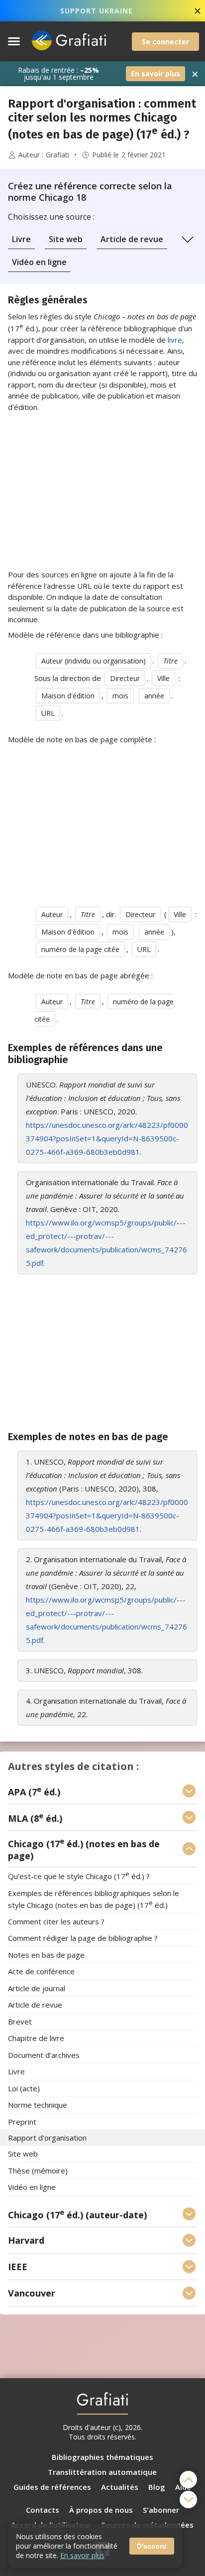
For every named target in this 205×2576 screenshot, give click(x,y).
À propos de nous (101, 2510)
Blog (157, 2487)
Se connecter (165, 42)
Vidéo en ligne (39, 262)
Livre (21, 239)
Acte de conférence (41, 1972)
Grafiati (57, 155)
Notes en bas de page (46, 1955)
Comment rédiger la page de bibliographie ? (83, 1938)
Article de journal (37, 1988)
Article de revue (132, 239)
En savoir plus (155, 73)
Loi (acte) (24, 2088)
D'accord (152, 2546)
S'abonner (161, 2510)
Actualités (120, 2487)
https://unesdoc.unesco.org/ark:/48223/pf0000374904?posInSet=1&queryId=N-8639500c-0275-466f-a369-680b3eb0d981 (107, 1138)
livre (175, 340)
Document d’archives (44, 2055)
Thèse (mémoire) (38, 2170)
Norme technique (38, 2105)
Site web (66, 239)
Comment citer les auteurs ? (56, 1921)
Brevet (20, 2022)
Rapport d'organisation (47, 2138)
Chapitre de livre (36, 2038)
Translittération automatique (102, 2472)
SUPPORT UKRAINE (97, 11)
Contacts (43, 2510)
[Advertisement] (102, 491)
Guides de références (52, 2487)
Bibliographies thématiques (102, 2457)
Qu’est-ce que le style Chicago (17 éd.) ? (79, 1876)
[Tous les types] (188, 240)
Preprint (22, 2122)
